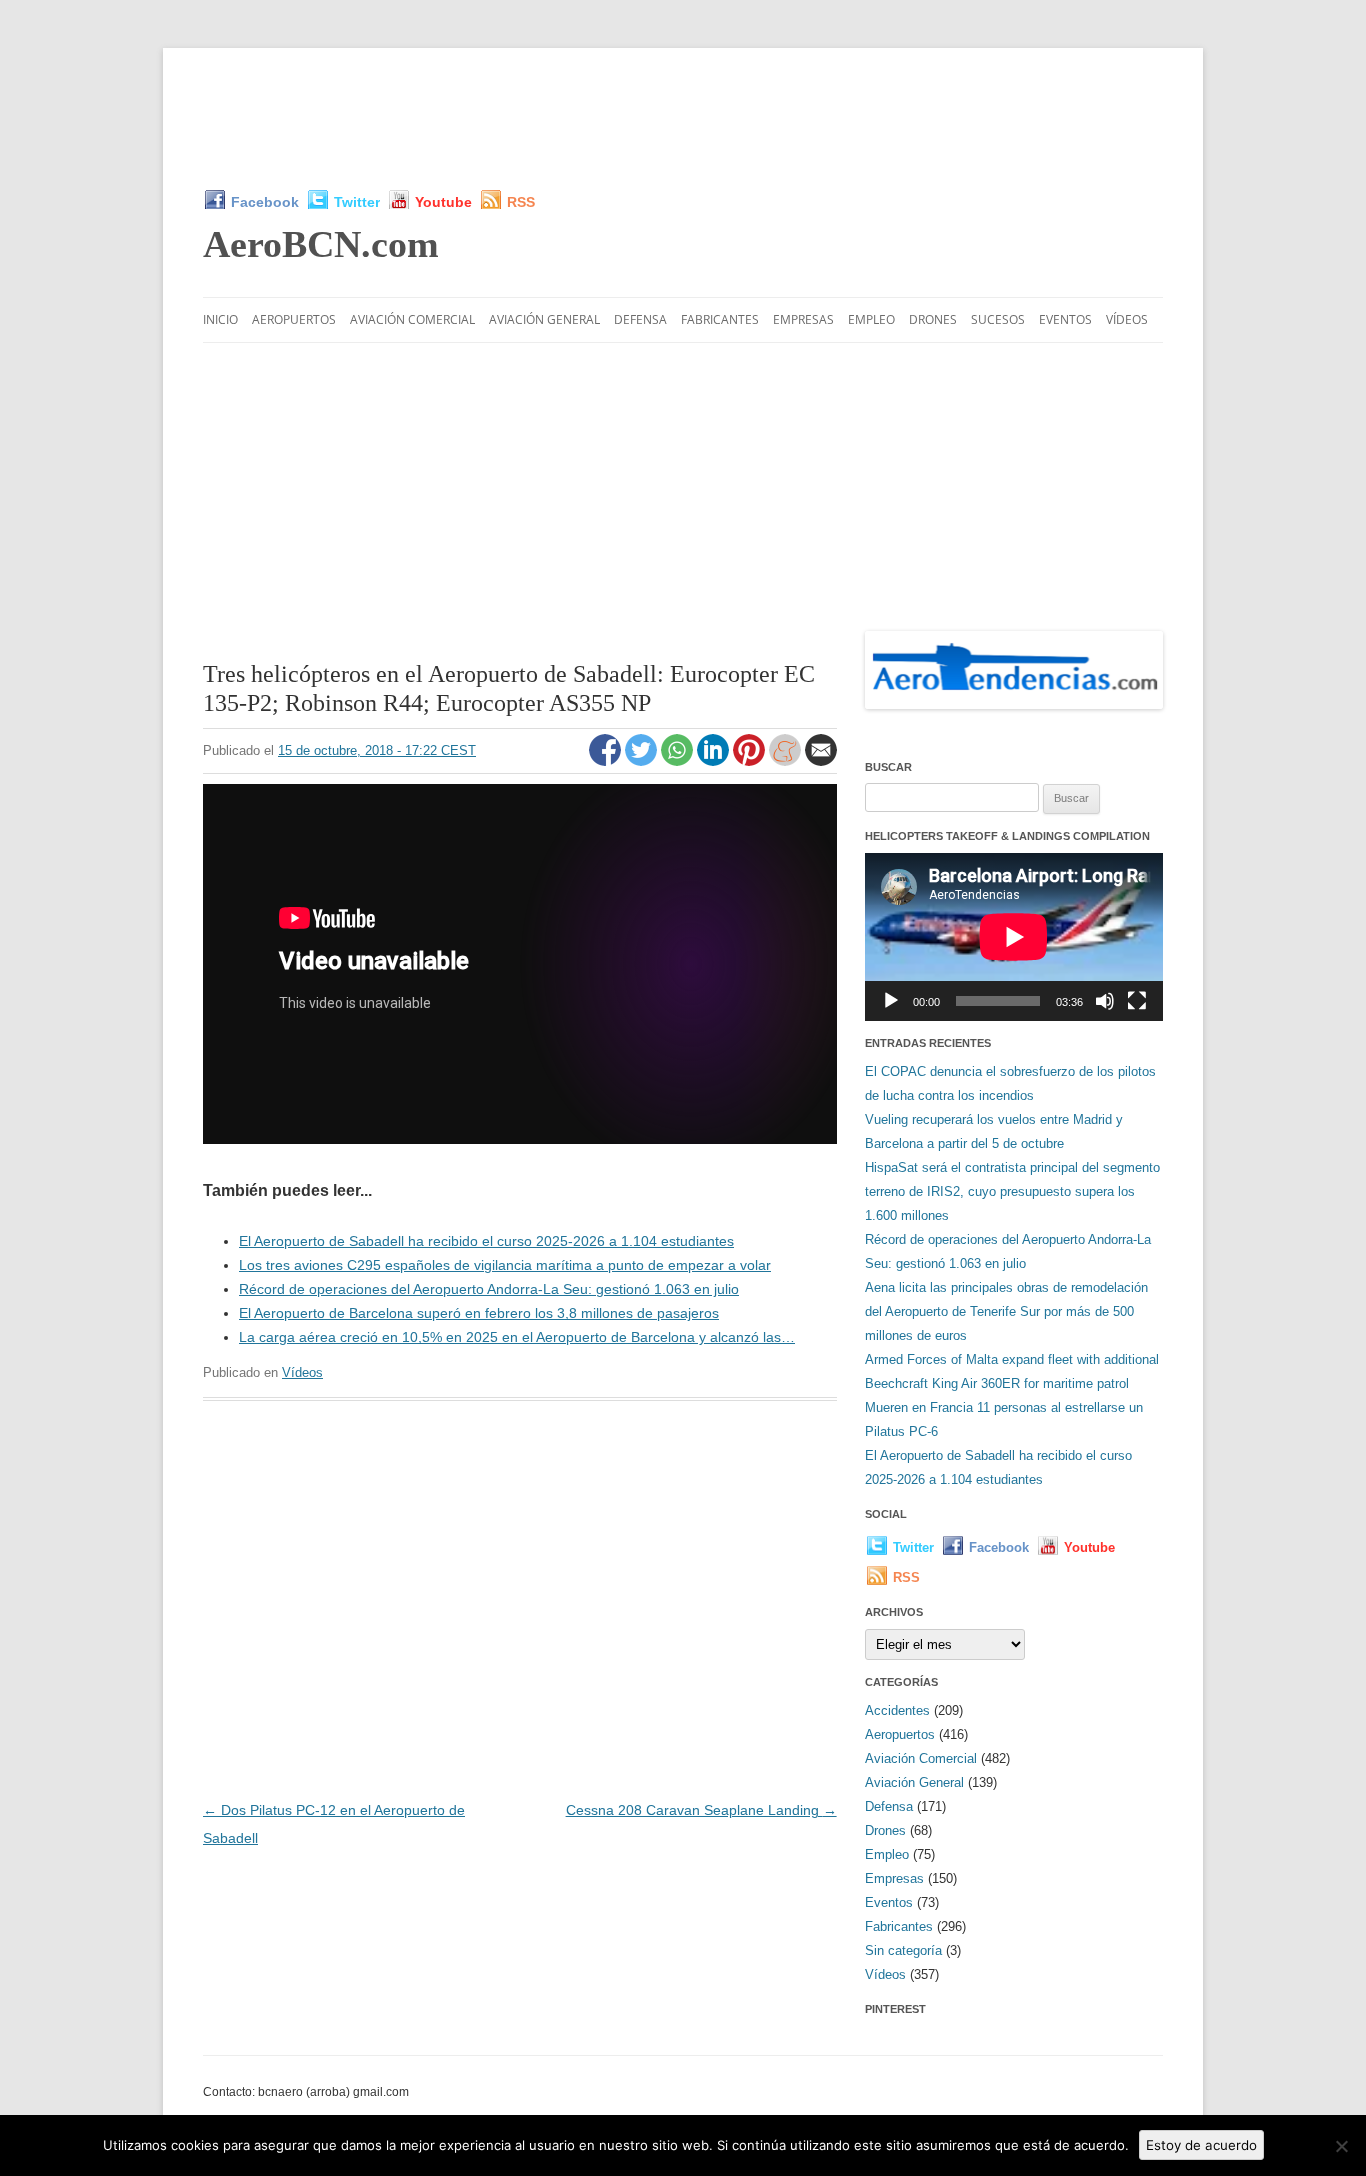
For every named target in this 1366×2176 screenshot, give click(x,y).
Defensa (640, 319)
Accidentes (897, 1710)
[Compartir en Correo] (821, 761)
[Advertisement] (683, 118)
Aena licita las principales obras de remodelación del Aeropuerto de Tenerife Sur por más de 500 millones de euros (1006, 1311)
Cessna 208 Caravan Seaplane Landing (701, 1810)
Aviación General (544, 319)
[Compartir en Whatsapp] (679, 761)
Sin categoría (903, 1950)
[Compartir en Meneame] (787, 761)
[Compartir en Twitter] (643, 761)
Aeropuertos (294, 319)
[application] (1014, 936)
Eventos (1065, 319)
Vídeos (1127, 319)
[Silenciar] (1105, 1001)
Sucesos (998, 319)
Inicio (220, 319)
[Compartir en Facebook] (607, 761)
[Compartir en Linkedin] (715, 761)
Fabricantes (720, 319)
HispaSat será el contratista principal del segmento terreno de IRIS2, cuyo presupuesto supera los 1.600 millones (1012, 1191)
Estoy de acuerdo (1201, 2145)
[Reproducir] (891, 1001)
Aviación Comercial (412, 319)
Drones (933, 319)
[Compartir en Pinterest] (751, 761)
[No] (1341, 2146)
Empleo (871, 319)
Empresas (803, 319)
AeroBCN (321, 244)
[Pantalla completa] (1137, 1001)
